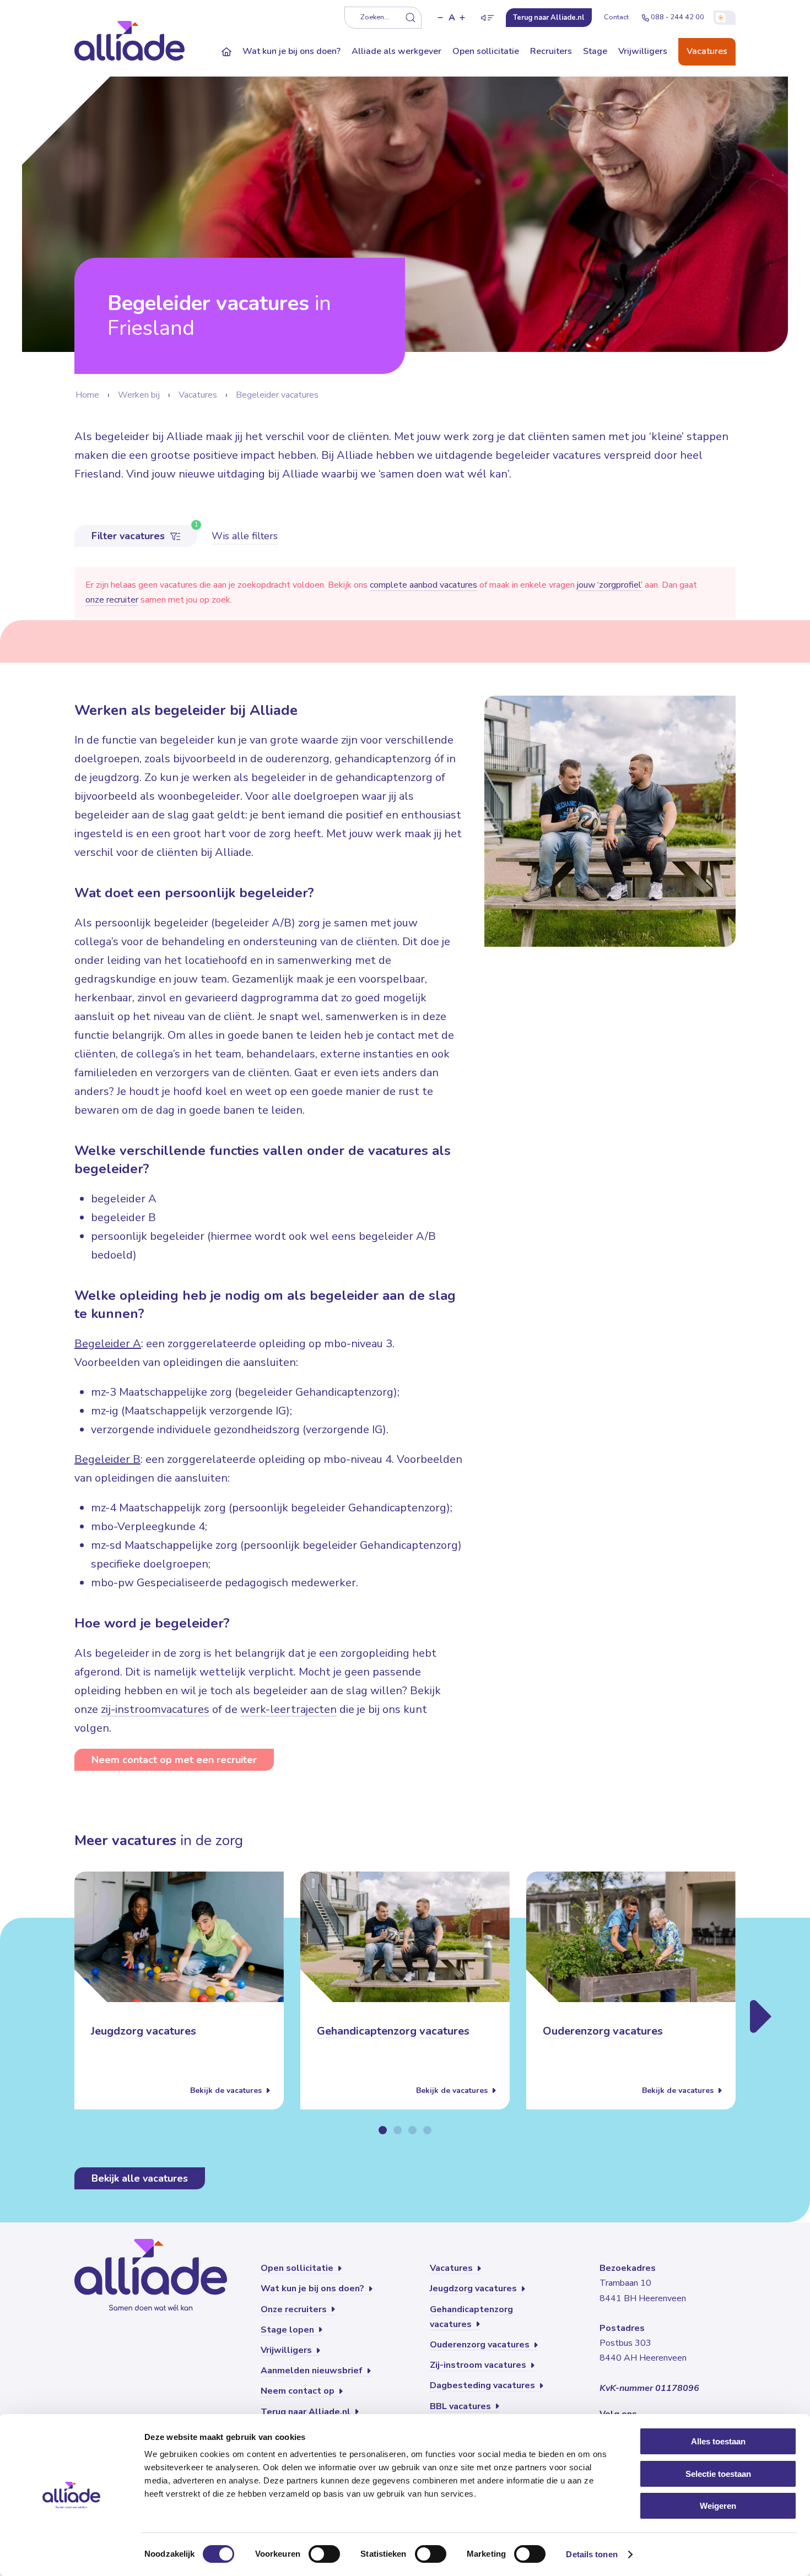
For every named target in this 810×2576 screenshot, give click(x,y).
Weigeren (718, 2506)
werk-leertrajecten (288, 1709)
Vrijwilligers (643, 51)
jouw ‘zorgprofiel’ (610, 585)
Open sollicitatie (486, 51)
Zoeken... (375, 17)
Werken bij (139, 395)
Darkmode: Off (725, 18)
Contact (616, 17)
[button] (440, 18)
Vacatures (707, 51)
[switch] (324, 2554)
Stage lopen (288, 2330)
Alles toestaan (718, 2441)
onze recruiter (112, 600)
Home (87, 395)
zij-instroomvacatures (155, 1709)
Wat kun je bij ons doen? (291, 51)
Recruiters (551, 51)
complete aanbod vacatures (423, 585)
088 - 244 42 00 (677, 17)
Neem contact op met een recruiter (174, 1760)
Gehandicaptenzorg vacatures (393, 2032)
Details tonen (592, 2554)
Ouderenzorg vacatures (603, 2032)
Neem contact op (299, 2391)
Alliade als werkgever (396, 51)
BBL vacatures (461, 2406)
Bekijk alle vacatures (140, 2178)
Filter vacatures (129, 536)
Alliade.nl (549, 18)
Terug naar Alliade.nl (307, 2412)
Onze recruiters (295, 2309)
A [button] (452, 18)
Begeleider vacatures (277, 395)
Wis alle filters (245, 536)
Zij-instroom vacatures (479, 2365)
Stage (595, 51)
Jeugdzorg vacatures (144, 2032)
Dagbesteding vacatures (484, 2385)
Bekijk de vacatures (227, 2090)
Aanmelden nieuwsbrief (313, 2371)
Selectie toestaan (718, 2474)
